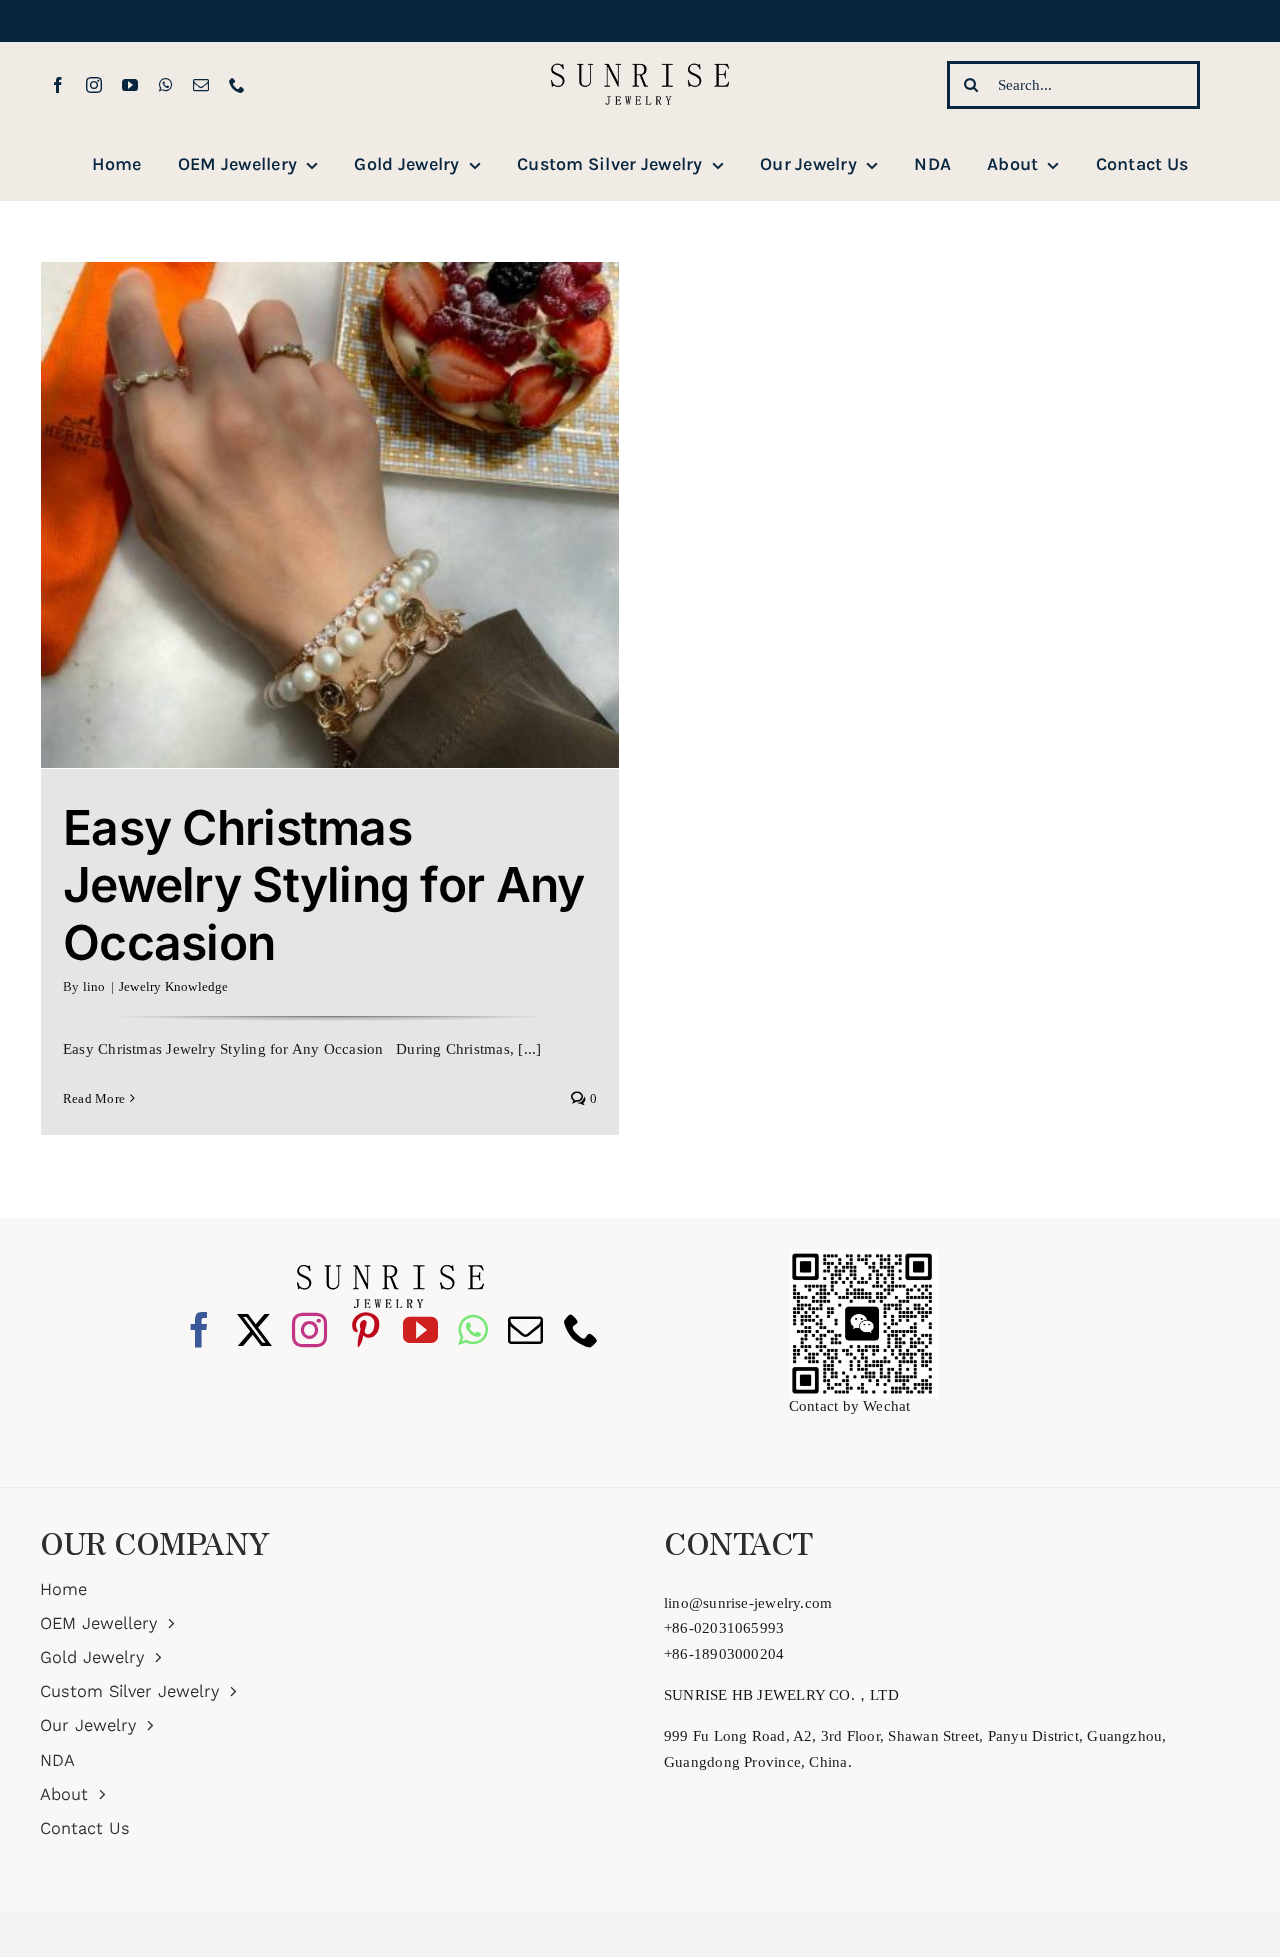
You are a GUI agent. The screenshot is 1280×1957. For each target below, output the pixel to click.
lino (94, 986)
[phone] (237, 85)
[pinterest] (365, 1329)
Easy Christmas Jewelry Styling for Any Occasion (323, 885)
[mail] (201, 85)
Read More (94, 1098)
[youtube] (130, 85)
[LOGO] (640, 49)
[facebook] (58, 85)
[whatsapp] (166, 85)
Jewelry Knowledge (174, 986)
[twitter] (254, 1329)
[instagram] (94, 85)
